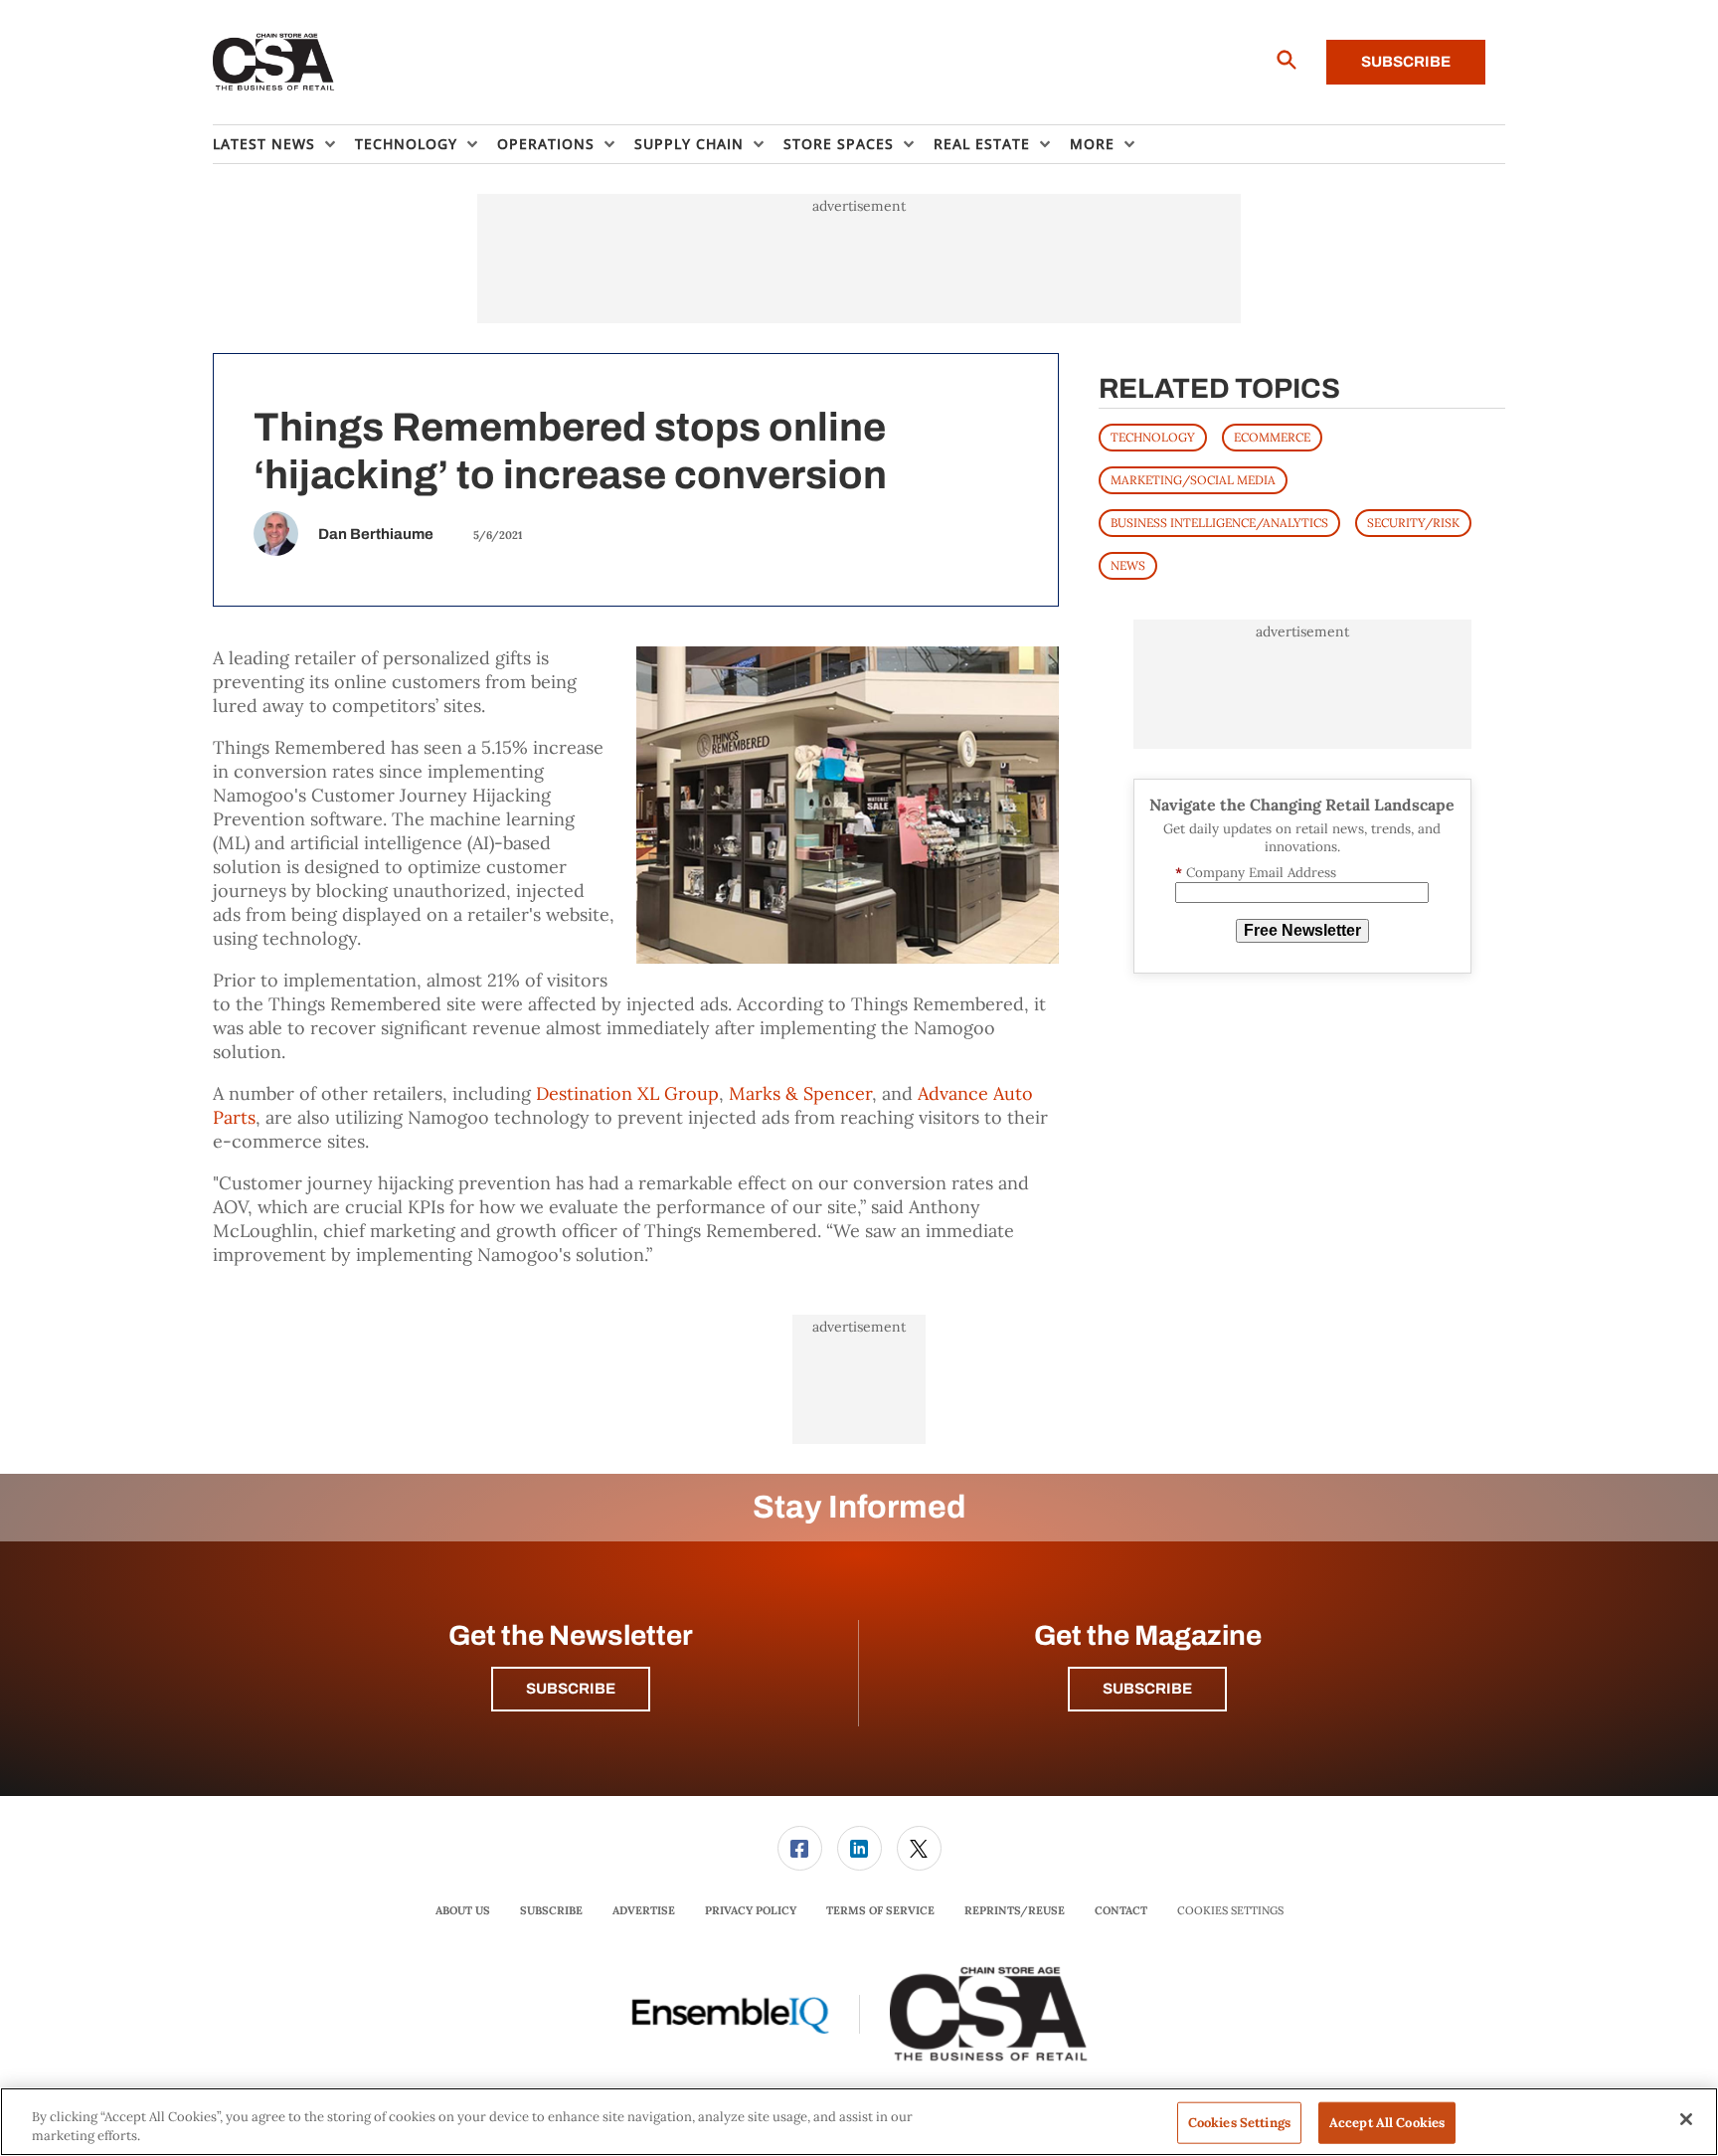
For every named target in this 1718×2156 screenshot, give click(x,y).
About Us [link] (463, 1910)
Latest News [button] (264, 144)
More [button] (1092, 144)
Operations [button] (546, 144)
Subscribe (1406, 62)
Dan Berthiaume (376, 534)
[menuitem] (284, 144)
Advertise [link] (644, 1910)
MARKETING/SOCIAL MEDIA (1193, 480)
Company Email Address (1256, 873)
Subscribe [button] (571, 1689)
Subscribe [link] (551, 1910)
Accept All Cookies (1387, 2123)
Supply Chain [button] (689, 144)
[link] (800, 1848)
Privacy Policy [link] (751, 1910)
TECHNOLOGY (1153, 437)
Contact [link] (1121, 1910)
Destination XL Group (627, 1093)
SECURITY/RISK (1413, 523)
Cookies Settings (1230, 1911)
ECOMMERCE (1272, 437)
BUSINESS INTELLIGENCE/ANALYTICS (1219, 523)
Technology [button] (406, 144)
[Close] (1686, 2119)
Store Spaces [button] (839, 144)
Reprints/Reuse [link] (1015, 1910)
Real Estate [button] (982, 144)
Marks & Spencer (800, 1093)
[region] (859, 2122)
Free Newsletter (1302, 930)
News (1128, 565)
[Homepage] (274, 63)
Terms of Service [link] (880, 1910)
